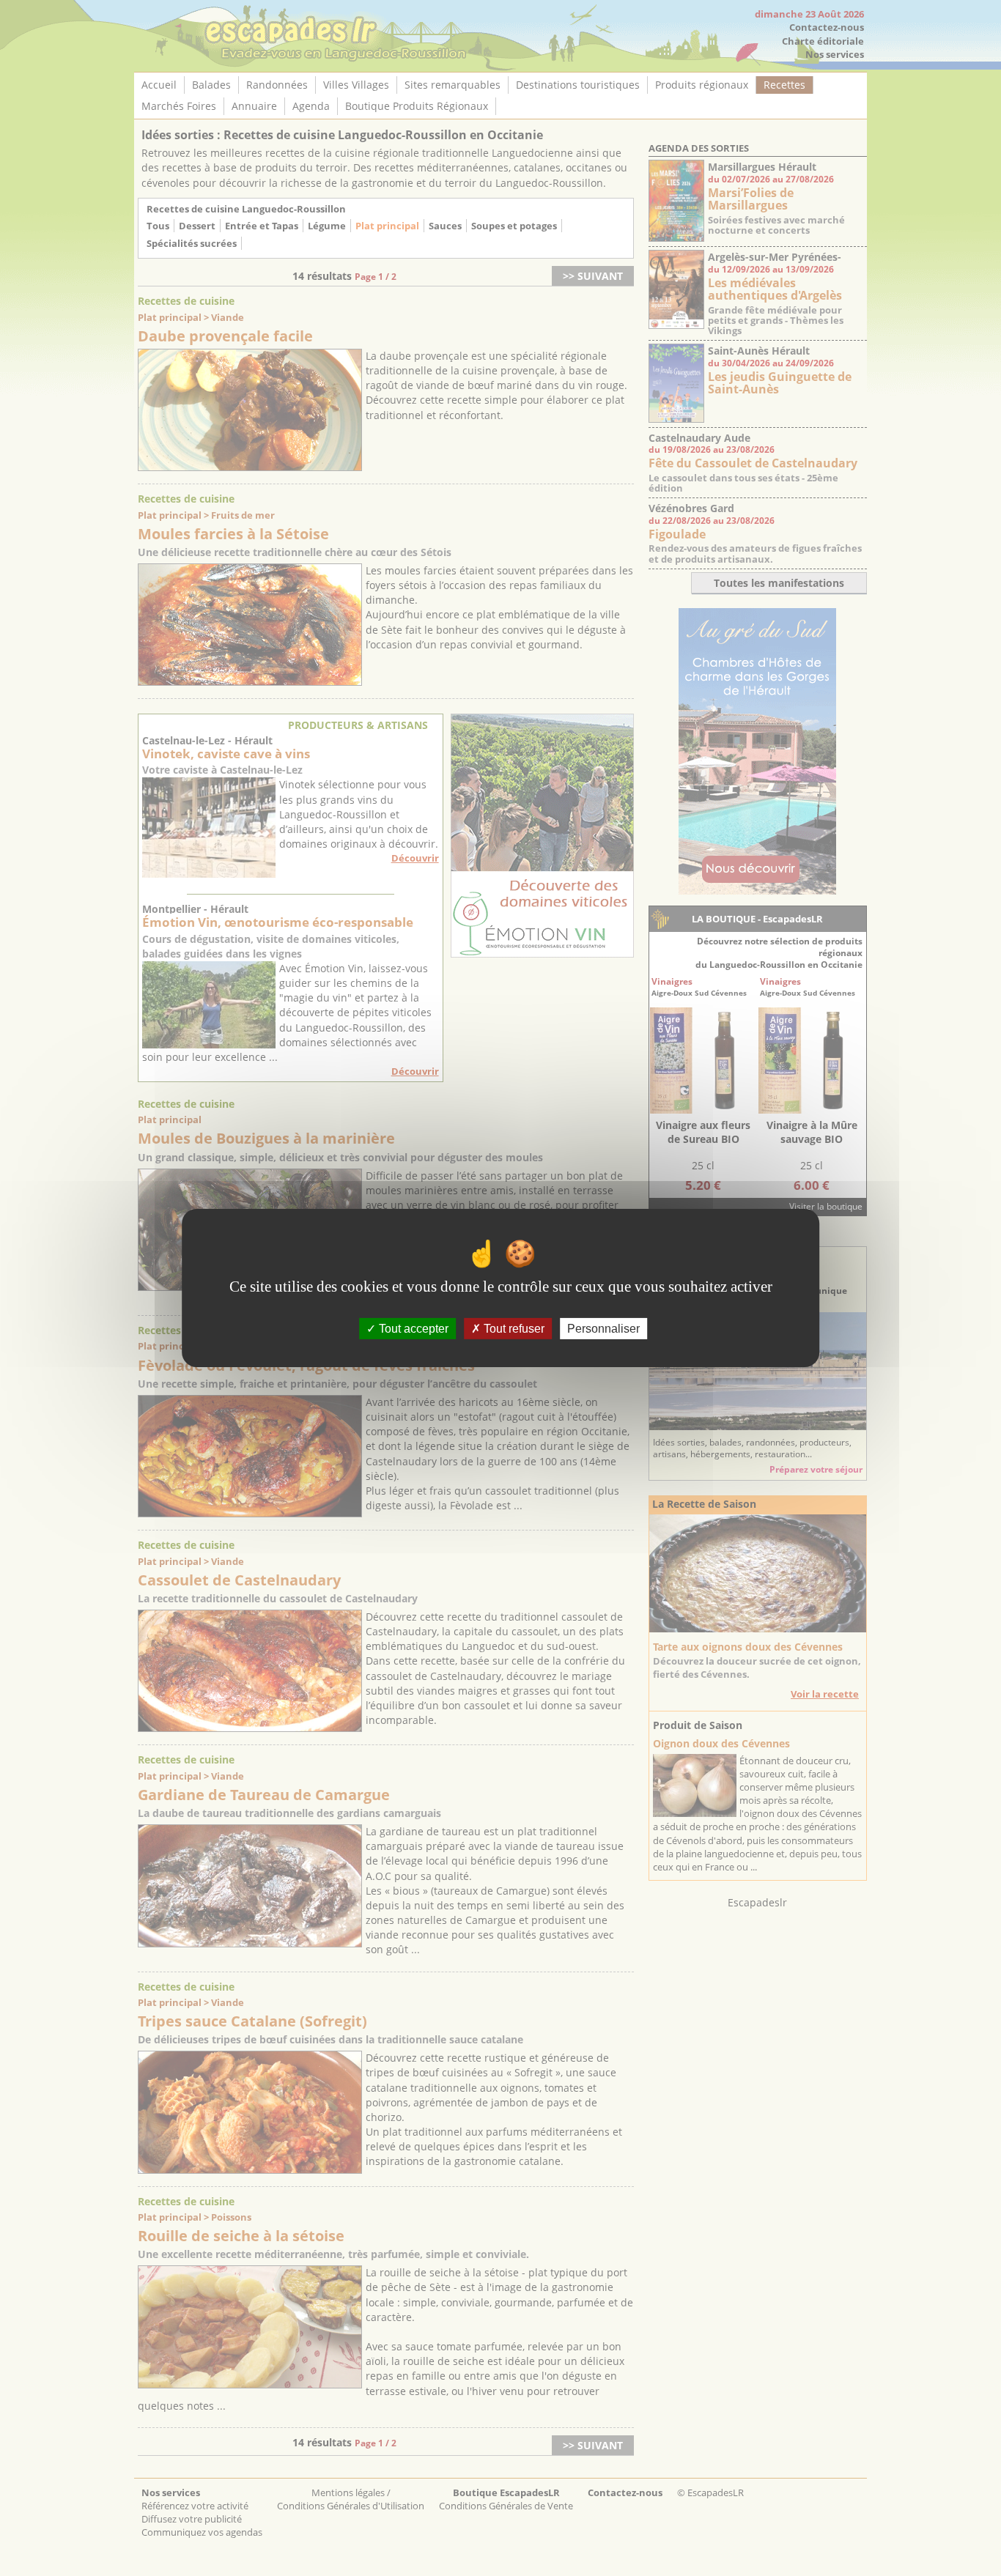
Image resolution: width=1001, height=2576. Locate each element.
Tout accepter (412, 1329)
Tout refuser (513, 1329)
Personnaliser (603, 1329)
